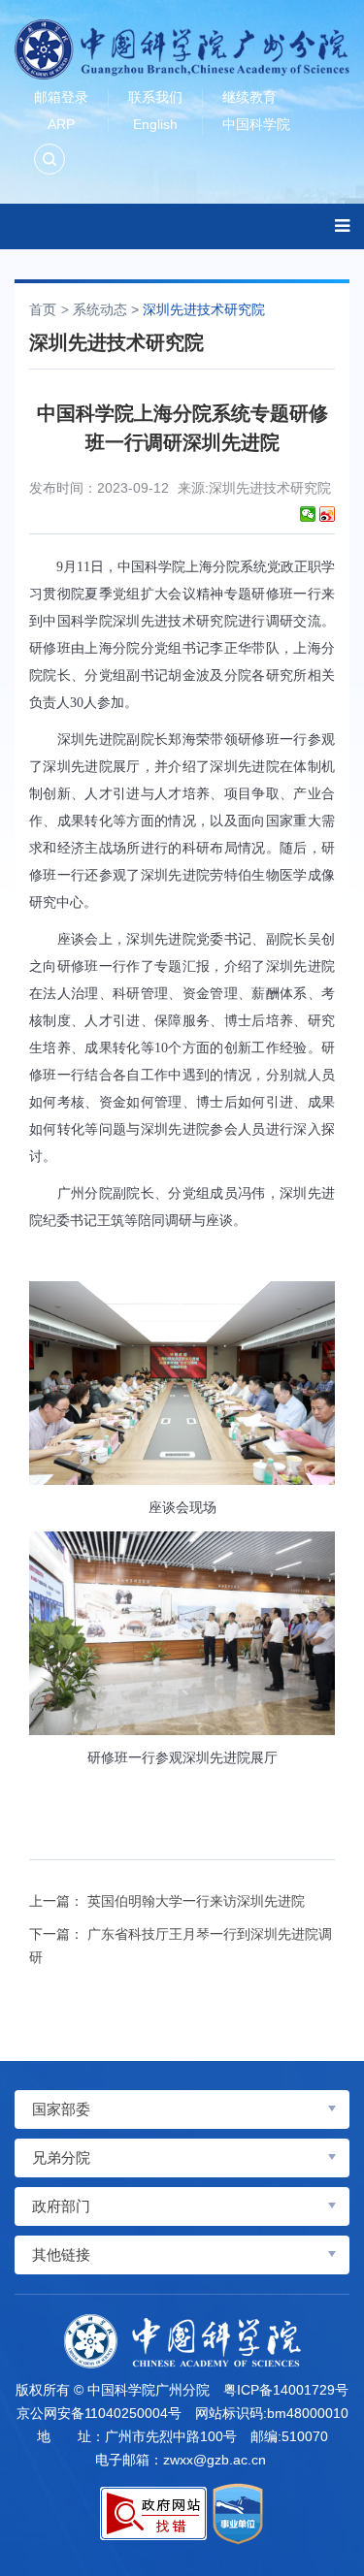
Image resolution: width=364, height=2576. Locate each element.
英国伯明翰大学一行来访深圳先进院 (196, 1901)
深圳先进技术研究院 (204, 309)
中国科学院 (256, 124)
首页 (43, 309)
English (155, 124)
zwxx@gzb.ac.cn (215, 2460)
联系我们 (155, 97)
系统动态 (100, 309)
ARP (61, 124)
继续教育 (249, 97)
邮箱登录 (61, 97)
